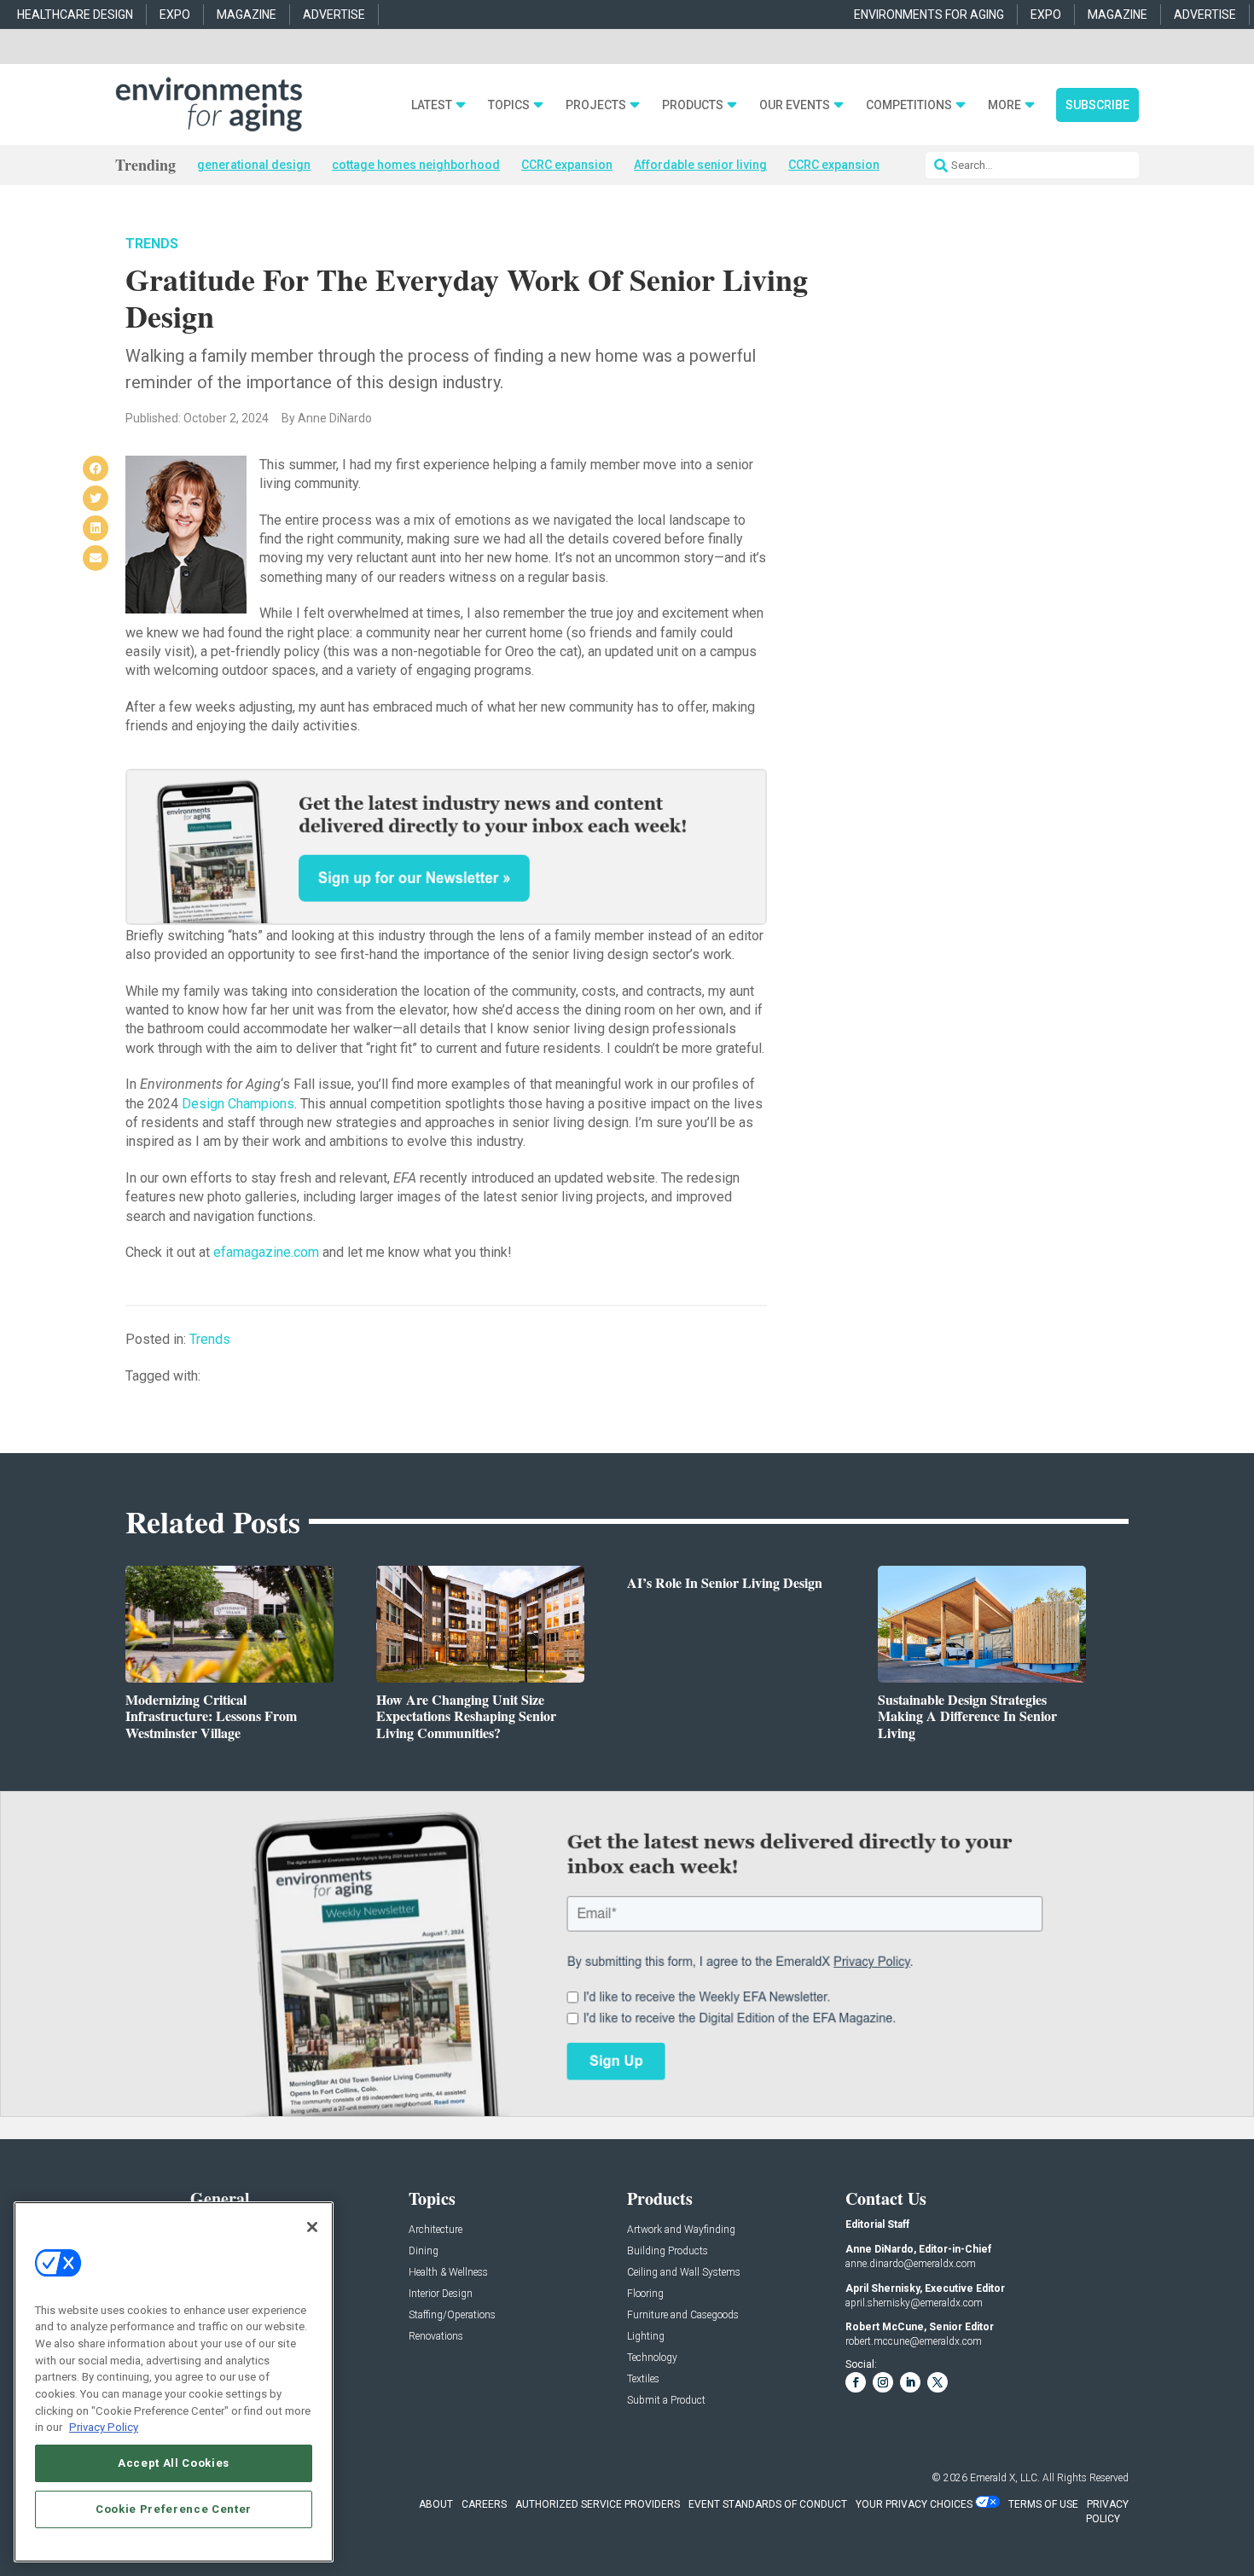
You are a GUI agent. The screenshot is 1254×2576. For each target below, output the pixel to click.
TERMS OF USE (1043, 2504)
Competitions (909, 105)
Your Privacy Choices (914, 2504)
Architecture (435, 2230)
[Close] (312, 2227)
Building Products (668, 2251)
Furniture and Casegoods (683, 2315)
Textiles (643, 2379)
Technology (652, 2358)
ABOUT (436, 2504)
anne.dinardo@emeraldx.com (911, 2264)
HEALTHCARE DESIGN (75, 15)
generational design (254, 165)
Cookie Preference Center (174, 2509)
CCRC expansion (567, 165)
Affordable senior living (700, 165)
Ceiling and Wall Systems (684, 2273)
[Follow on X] (938, 2382)
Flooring (645, 2294)
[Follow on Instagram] (883, 2382)
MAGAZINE (247, 15)
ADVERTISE (334, 15)
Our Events (795, 105)
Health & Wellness (448, 2273)
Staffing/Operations (452, 2315)
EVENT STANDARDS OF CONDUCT (768, 2504)
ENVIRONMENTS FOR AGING (929, 15)
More (1004, 105)
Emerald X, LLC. (1005, 2478)
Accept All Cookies (174, 2463)
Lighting (646, 2337)
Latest (432, 105)
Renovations (436, 2337)
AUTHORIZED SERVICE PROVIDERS (598, 2504)
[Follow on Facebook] (856, 2382)
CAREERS (484, 2504)
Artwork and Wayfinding (681, 2230)
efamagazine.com (266, 1252)
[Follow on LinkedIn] (910, 2382)
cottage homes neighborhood (416, 165)
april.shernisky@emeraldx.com (914, 2303)
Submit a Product (666, 2401)
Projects (596, 105)
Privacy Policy (104, 2427)
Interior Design (441, 2294)
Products (693, 105)
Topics (509, 105)
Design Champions (238, 1104)
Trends (152, 244)
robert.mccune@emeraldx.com (914, 2341)
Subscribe (1097, 105)
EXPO (175, 15)
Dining (424, 2251)
